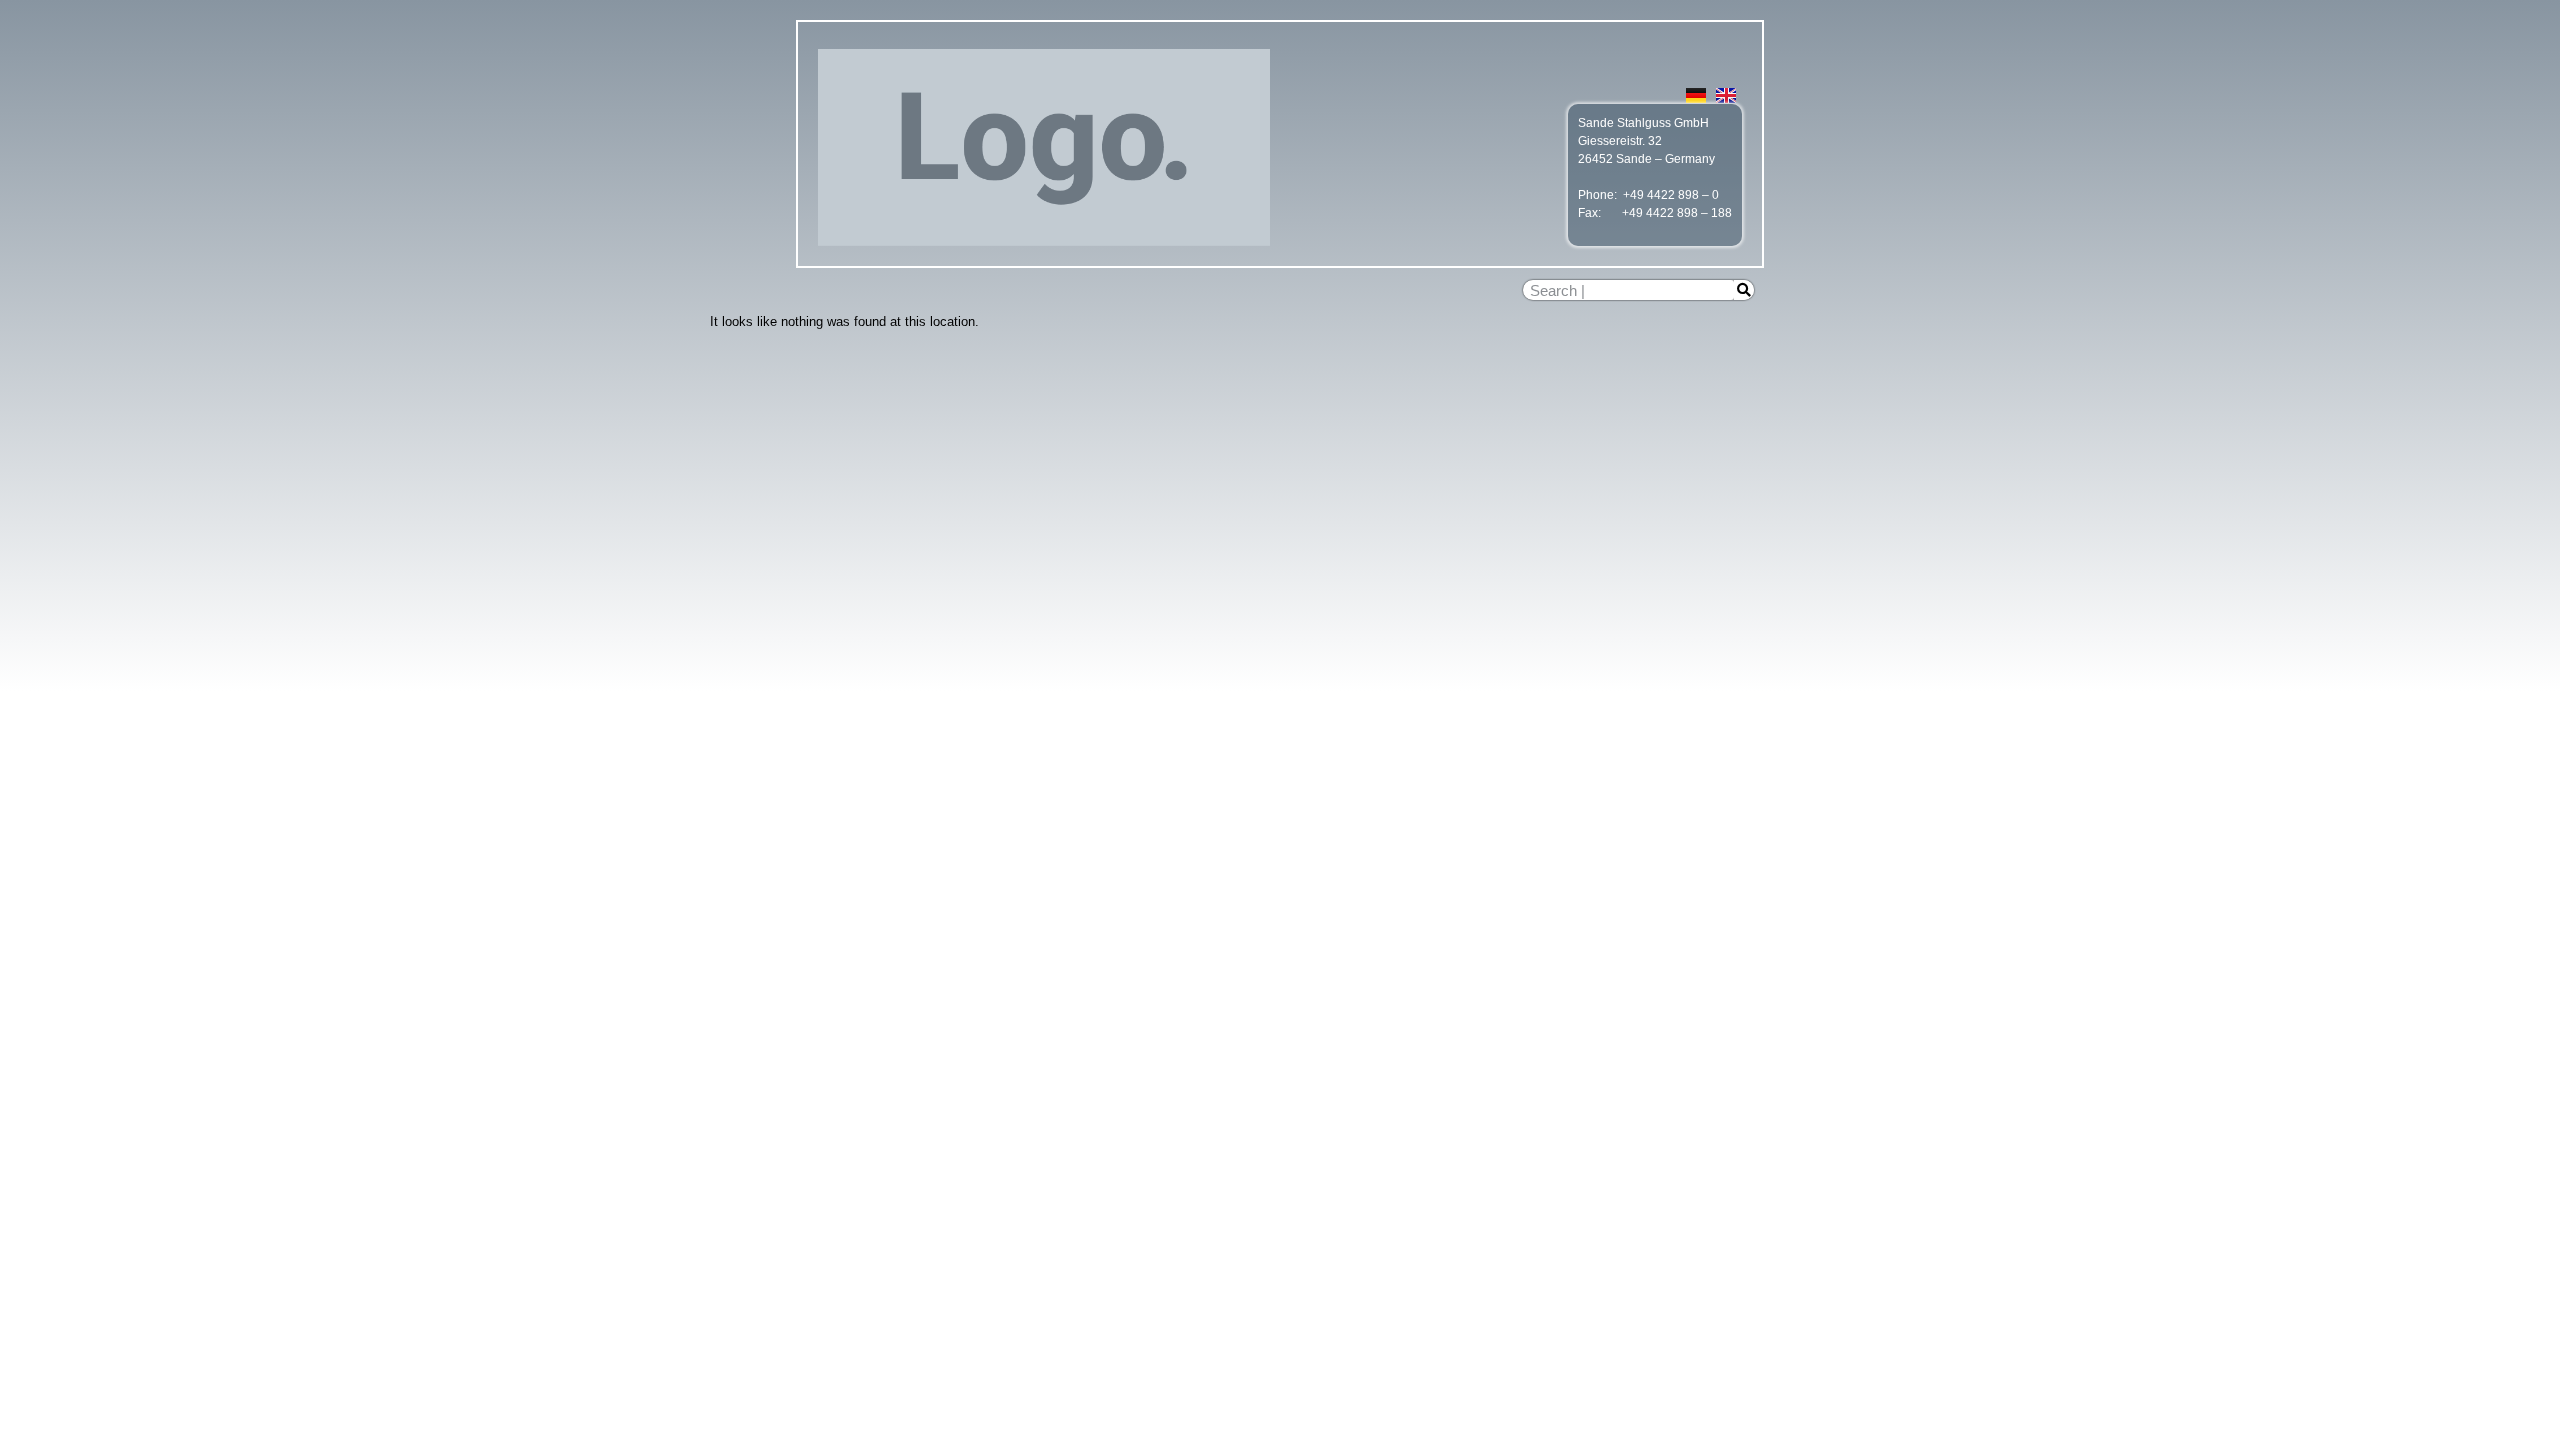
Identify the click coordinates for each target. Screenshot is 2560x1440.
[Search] (1744, 290)
